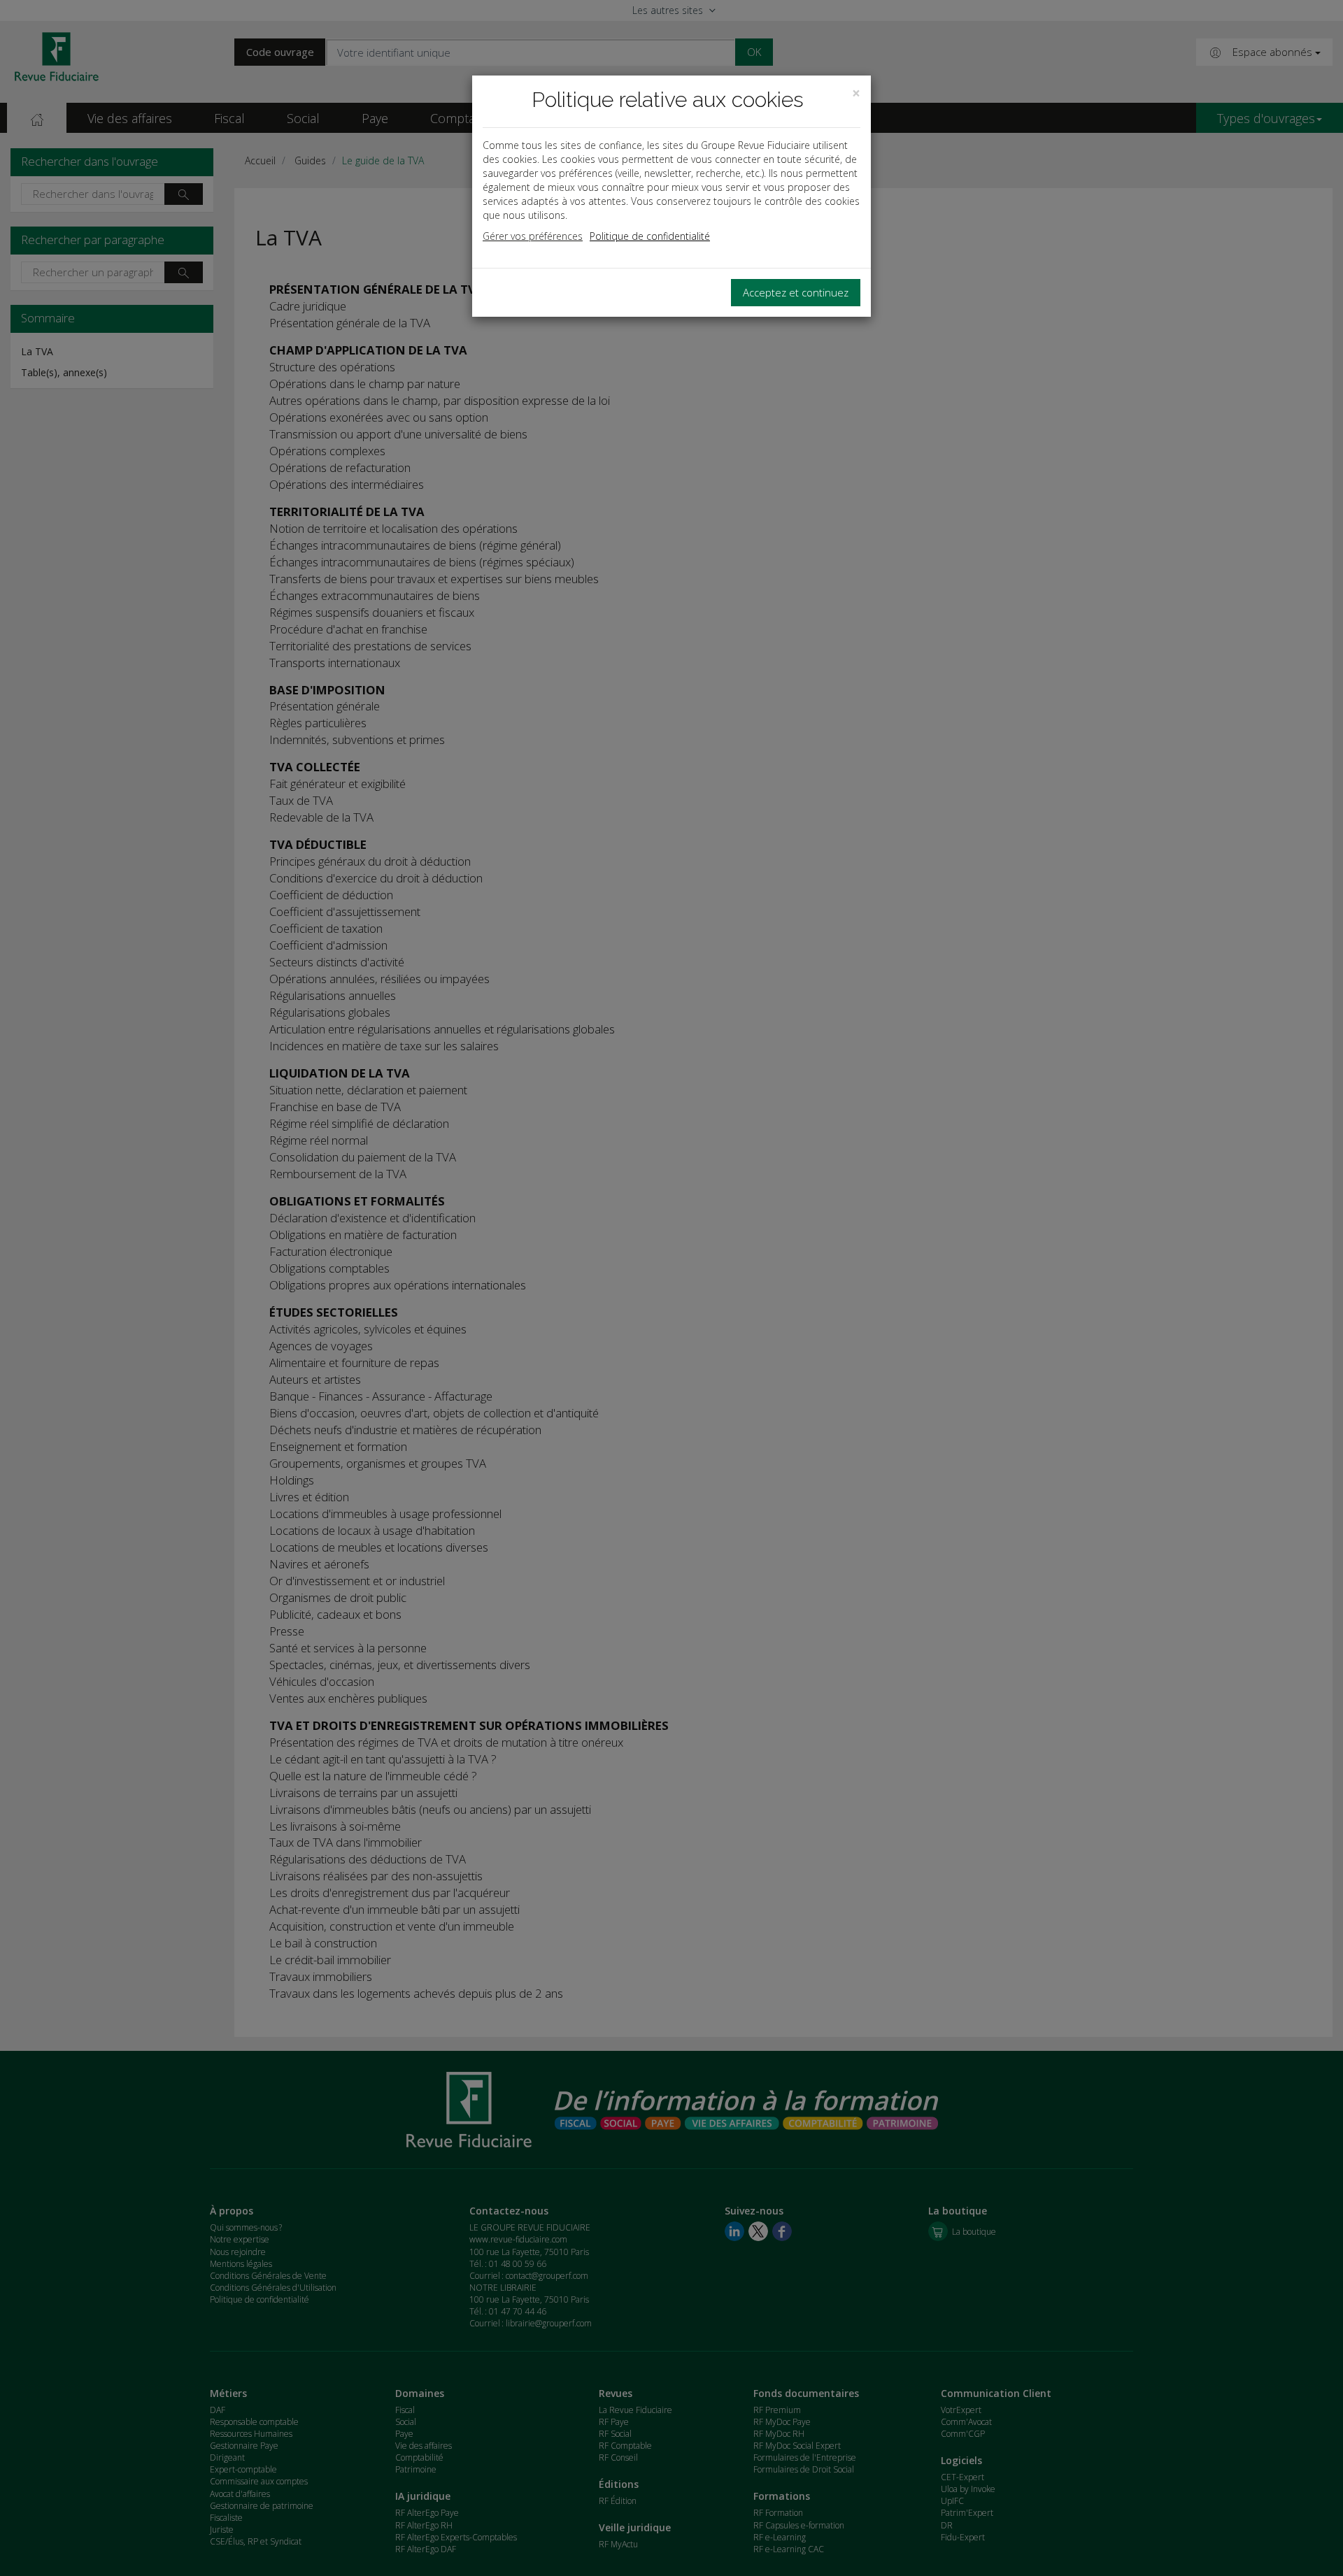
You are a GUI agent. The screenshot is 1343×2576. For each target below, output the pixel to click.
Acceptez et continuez (796, 292)
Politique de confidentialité (650, 236)
